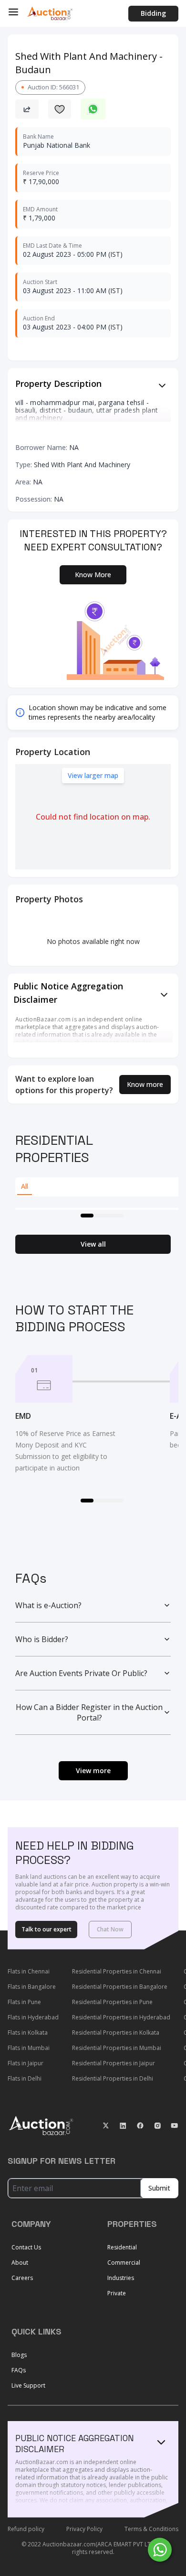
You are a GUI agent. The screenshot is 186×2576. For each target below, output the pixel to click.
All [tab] (25, 1186)
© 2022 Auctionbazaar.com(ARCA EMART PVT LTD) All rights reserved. (93, 2548)
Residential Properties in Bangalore (120, 1987)
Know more (145, 1084)
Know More (93, 575)
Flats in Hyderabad (33, 2017)
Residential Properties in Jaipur (114, 2063)
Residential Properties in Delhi (113, 2078)
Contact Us (26, 2247)
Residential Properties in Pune (112, 2002)
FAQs (19, 2370)
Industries (121, 2278)
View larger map (93, 775)
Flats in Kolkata (28, 2033)
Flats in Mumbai (29, 2048)
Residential (122, 2247)
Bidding (153, 13)
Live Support (28, 2385)
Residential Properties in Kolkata (116, 2033)
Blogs (19, 2355)
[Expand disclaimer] (162, 385)
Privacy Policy (84, 2529)
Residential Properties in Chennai (117, 1971)
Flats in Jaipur (26, 2063)
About (20, 2263)
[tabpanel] (97, 1209)
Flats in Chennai (29, 1971)
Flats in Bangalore (32, 1987)
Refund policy (26, 2529)
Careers (22, 2278)
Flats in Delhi (25, 2078)
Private (117, 2293)
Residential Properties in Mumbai (117, 2048)
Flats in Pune (24, 2002)
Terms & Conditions (151, 2529)
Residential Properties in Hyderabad (121, 2017)
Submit (159, 2188)
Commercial (124, 2263)
